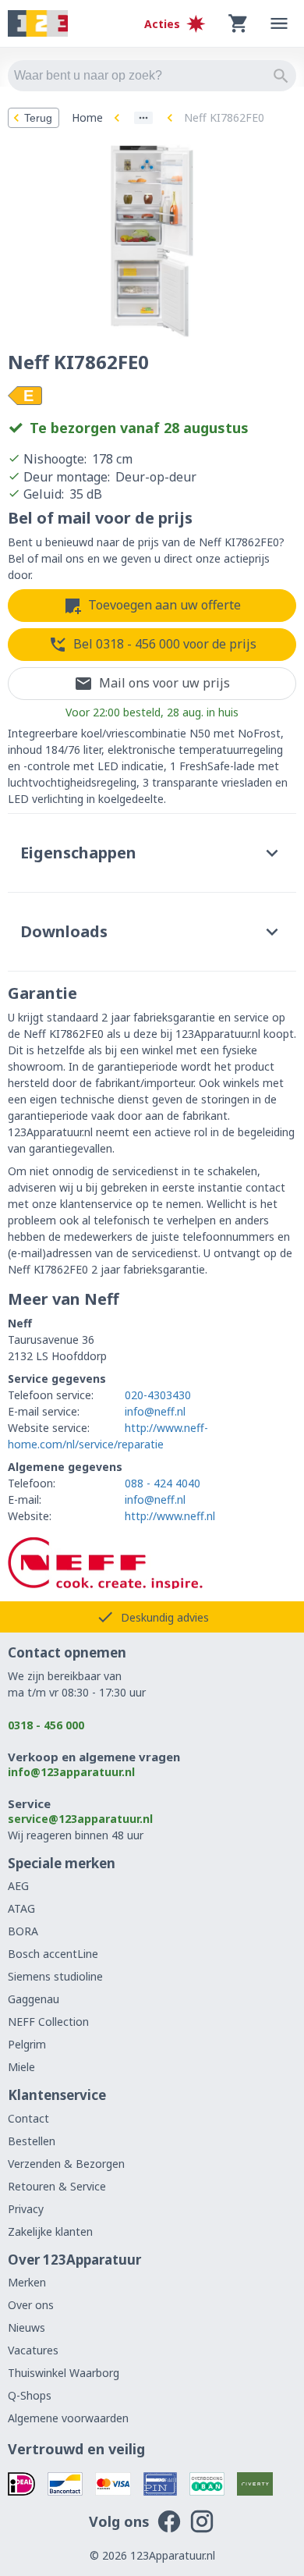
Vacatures (33, 2350)
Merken (27, 2282)
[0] (239, 23)
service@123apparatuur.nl (80, 1819)
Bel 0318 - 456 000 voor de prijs (165, 644)
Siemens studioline (55, 1976)
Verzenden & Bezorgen (66, 2164)
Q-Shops (30, 2395)
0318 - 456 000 (46, 1725)
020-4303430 (158, 1395)
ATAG (21, 1908)
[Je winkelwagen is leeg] (239, 23)
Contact (28, 2118)
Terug (38, 118)
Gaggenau (34, 1999)
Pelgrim (27, 2044)
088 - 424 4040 (163, 1483)
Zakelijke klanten (50, 2231)
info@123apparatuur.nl (71, 1772)
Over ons (31, 2305)
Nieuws (27, 2327)
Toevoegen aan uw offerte (164, 605)
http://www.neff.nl (170, 1516)
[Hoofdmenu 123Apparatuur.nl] (279, 23)
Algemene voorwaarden (68, 2418)
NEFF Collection (48, 2022)
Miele (21, 2067)
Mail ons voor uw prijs (164, 683)
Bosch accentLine (53, 1954)
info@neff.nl (155, 1411)
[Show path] (143, 118)
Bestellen (32, 2141)
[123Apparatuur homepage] (38, 24)
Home (87, 117)
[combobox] (152, 76)
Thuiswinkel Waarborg (64, 2373)
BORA (23, 1931)
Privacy (26, 2209)
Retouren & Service (57, 2186)
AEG (18, 1886)
